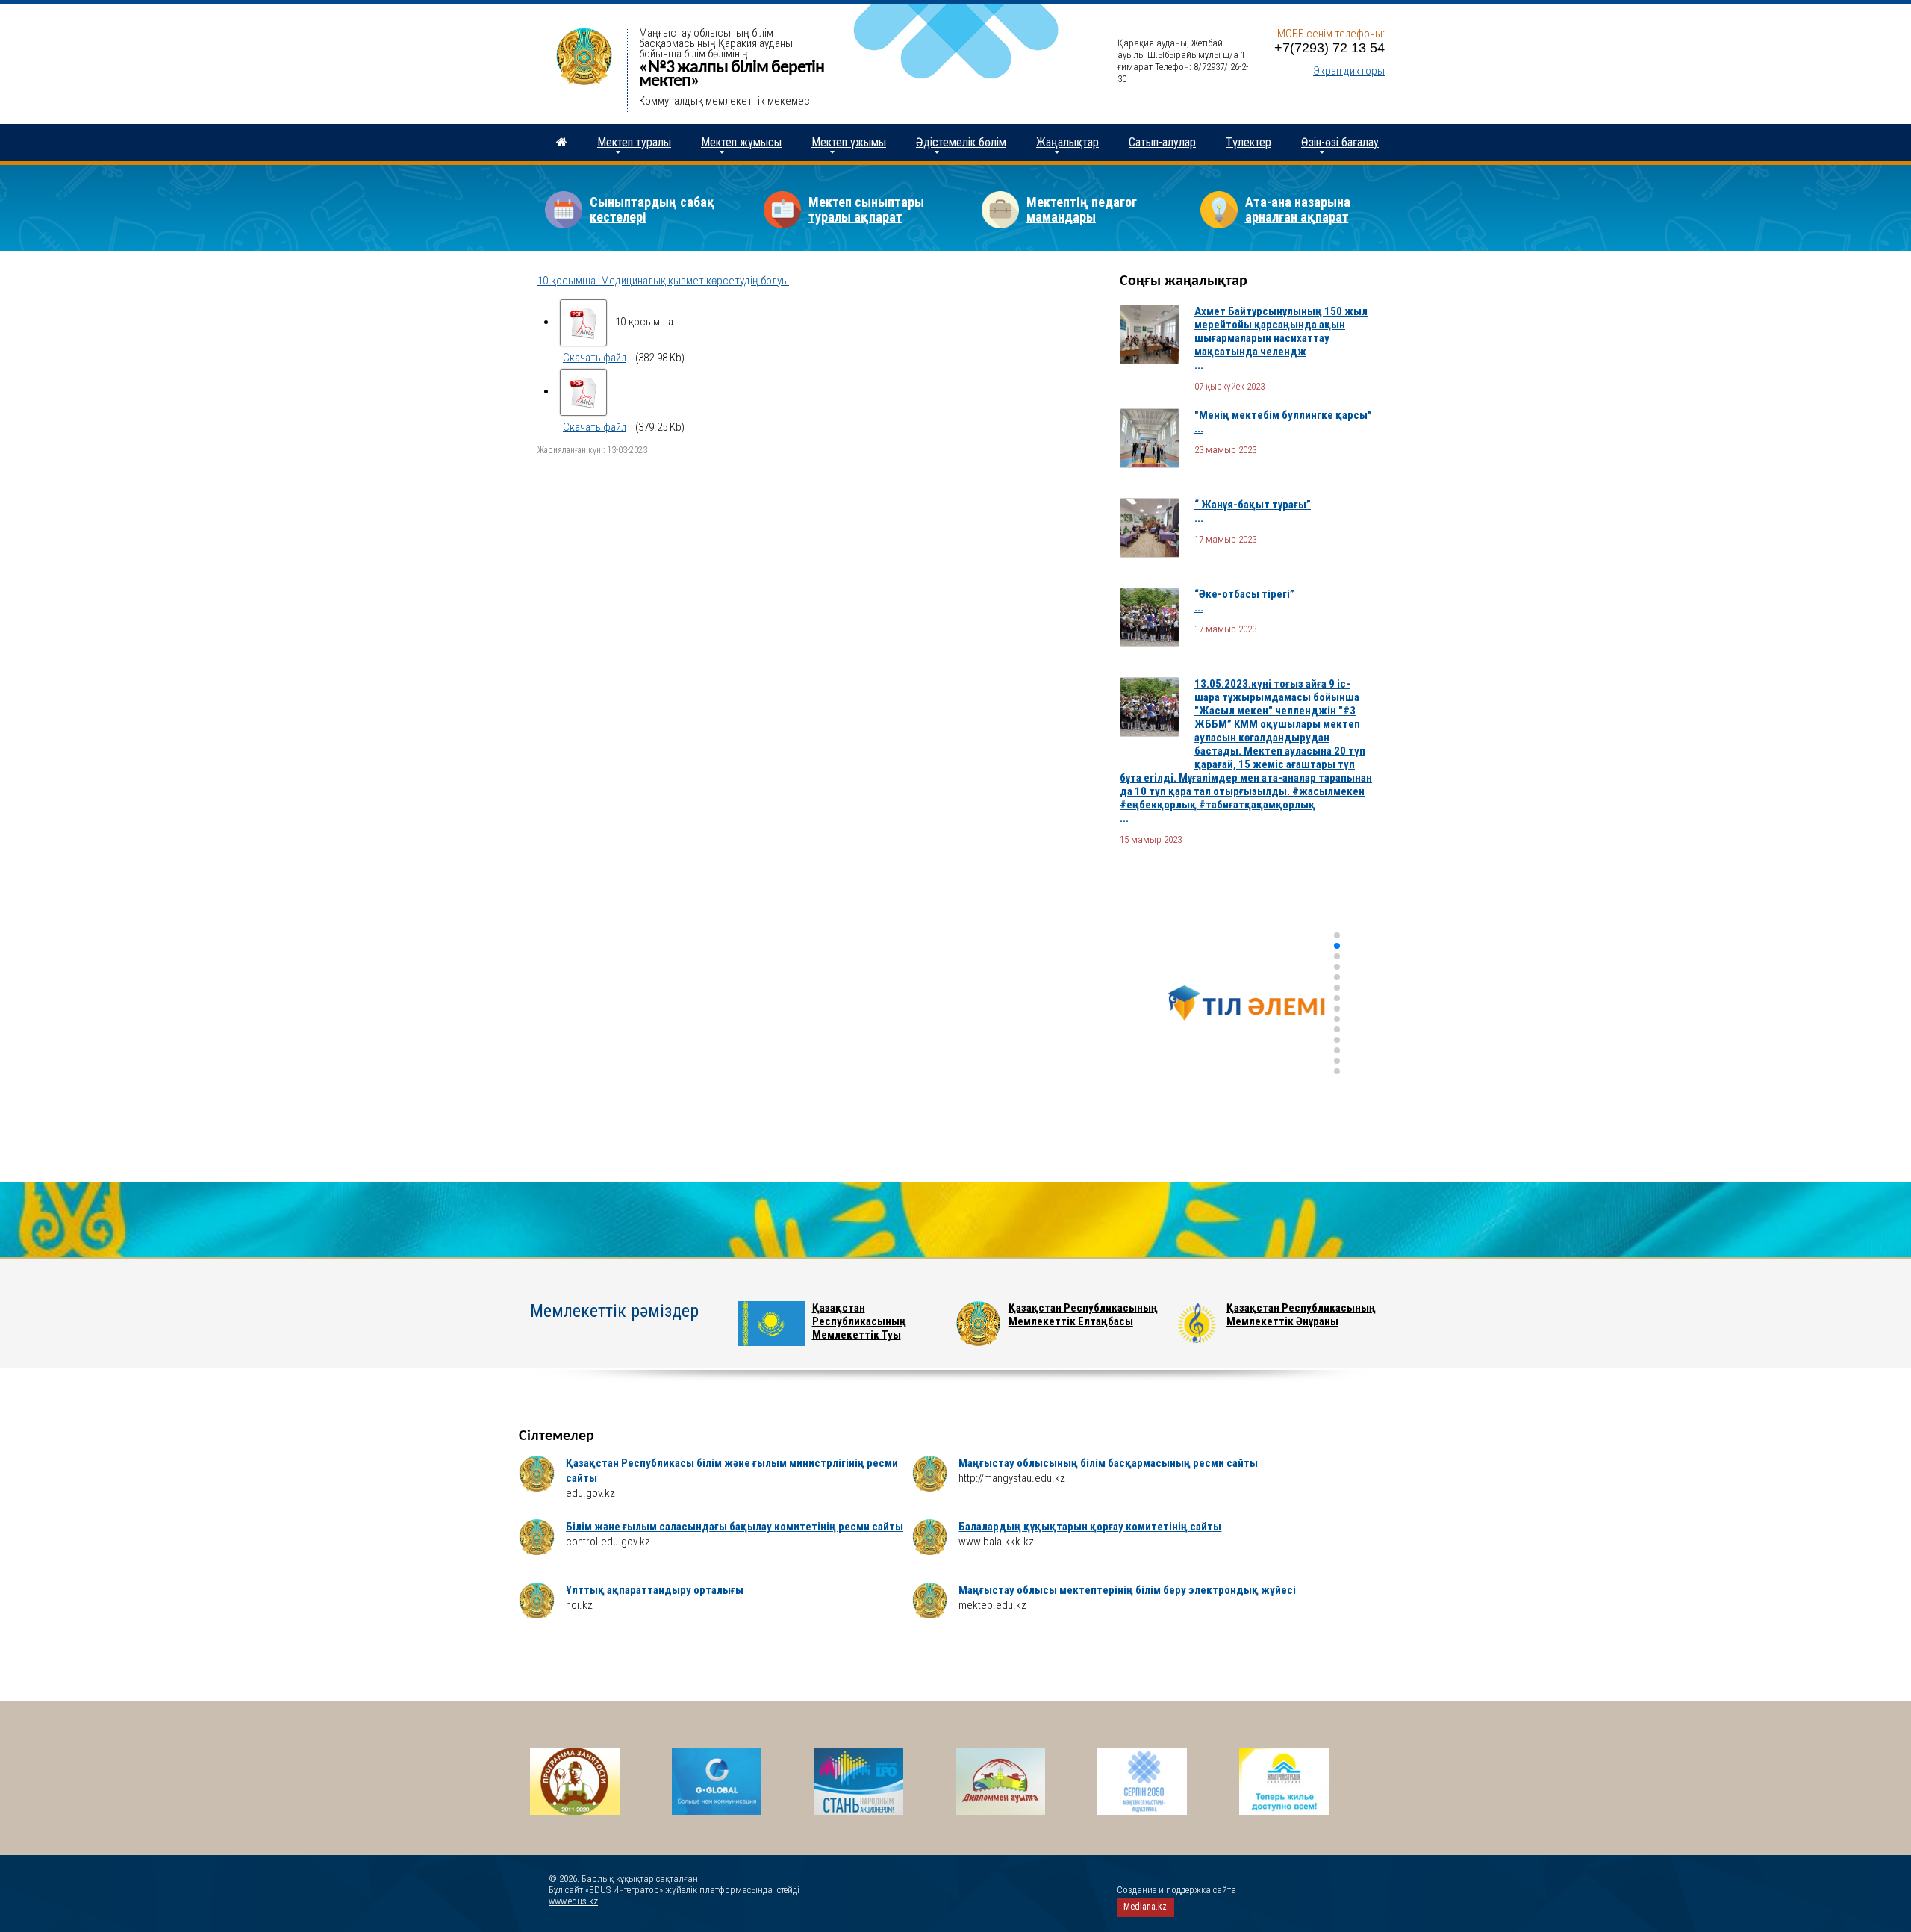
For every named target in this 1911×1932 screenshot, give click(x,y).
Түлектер (1248, 142)
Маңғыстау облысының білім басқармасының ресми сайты (1108, 1463)
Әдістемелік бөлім (961, 142)
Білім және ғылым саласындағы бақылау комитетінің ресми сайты (735, 1527)
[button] (1337, 935)
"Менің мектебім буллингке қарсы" (1283, 415)
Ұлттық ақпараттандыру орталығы (655, 1590)
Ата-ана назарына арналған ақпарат (1298, 209)
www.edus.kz (573, 1901)
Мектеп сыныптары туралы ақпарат (866, 209)
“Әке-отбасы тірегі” (1244, 594)
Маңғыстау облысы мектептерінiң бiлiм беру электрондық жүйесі (1127, 1590)
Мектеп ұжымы (849, 142)
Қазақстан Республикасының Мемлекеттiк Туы (859, 1321)
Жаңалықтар (1067, 142)
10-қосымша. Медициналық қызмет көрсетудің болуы (663, 281)
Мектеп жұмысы (741, 142)
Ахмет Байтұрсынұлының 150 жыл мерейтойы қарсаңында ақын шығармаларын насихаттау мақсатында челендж (1281, 331)
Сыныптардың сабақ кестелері (652, 209)
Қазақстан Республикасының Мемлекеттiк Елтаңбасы (1083, 1315)
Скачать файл (595, 358)
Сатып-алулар (1162, 142)
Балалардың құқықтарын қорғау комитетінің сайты (1090, 1527)
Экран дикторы (1349, 71)
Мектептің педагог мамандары (1082, 209)
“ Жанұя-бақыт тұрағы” (1253, 505)
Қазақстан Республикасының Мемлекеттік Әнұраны (1301, 1315)
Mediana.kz (1145, 1907)
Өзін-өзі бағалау (1340, 142)
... (1199, 365)
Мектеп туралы (634, 142)
